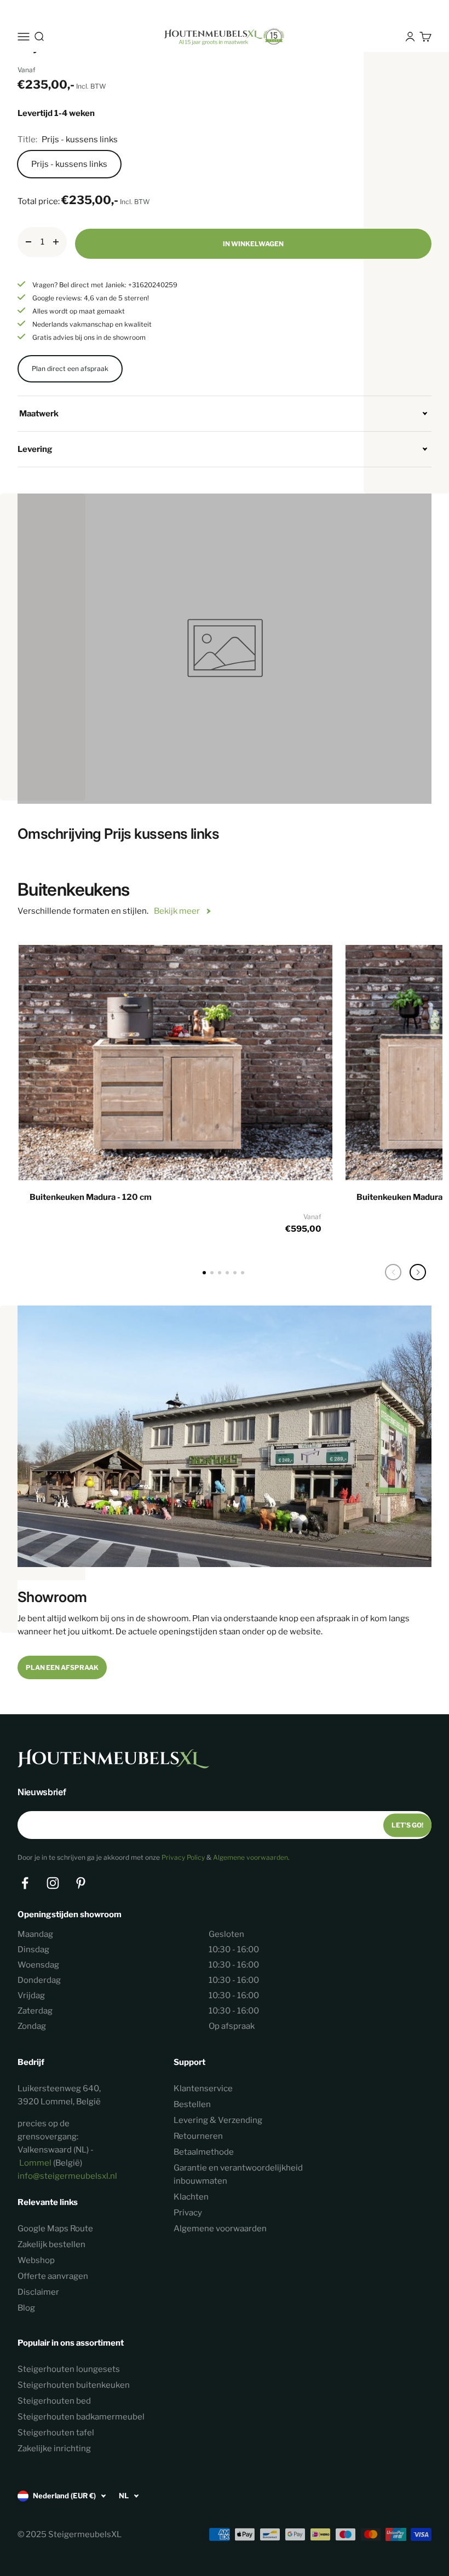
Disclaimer (38, 2292)
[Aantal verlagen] (28, 242)
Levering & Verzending (218, 2120)
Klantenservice (203, 2088)
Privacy (188, 2213)
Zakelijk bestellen (51, 2244)
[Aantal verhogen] (56, 242)
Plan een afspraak (62, 1667)
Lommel (35, 2163)
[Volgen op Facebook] (25, 1883)
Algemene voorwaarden (251, 1857)
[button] (418, 1272)
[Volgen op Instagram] (53, 1883)
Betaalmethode (204, 2152)
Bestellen (192, 2104)
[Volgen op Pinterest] (81, 1883)
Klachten (191, 2197)
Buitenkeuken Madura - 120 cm (91, 1197)
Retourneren (198, 2136)
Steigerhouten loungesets (69, 2369)
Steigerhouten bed (54, 2401)
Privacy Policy (183, 1857)
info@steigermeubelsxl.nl (67, 2176)
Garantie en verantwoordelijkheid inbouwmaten (238, 2174)
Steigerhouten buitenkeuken (74, 2385)
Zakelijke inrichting (54, 2449)
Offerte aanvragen (53, 2276)
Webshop (36, 2260)
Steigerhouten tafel (56, 2433)
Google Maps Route (55, 2229)
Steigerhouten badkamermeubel (81, 2417)
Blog (26, 2308)
